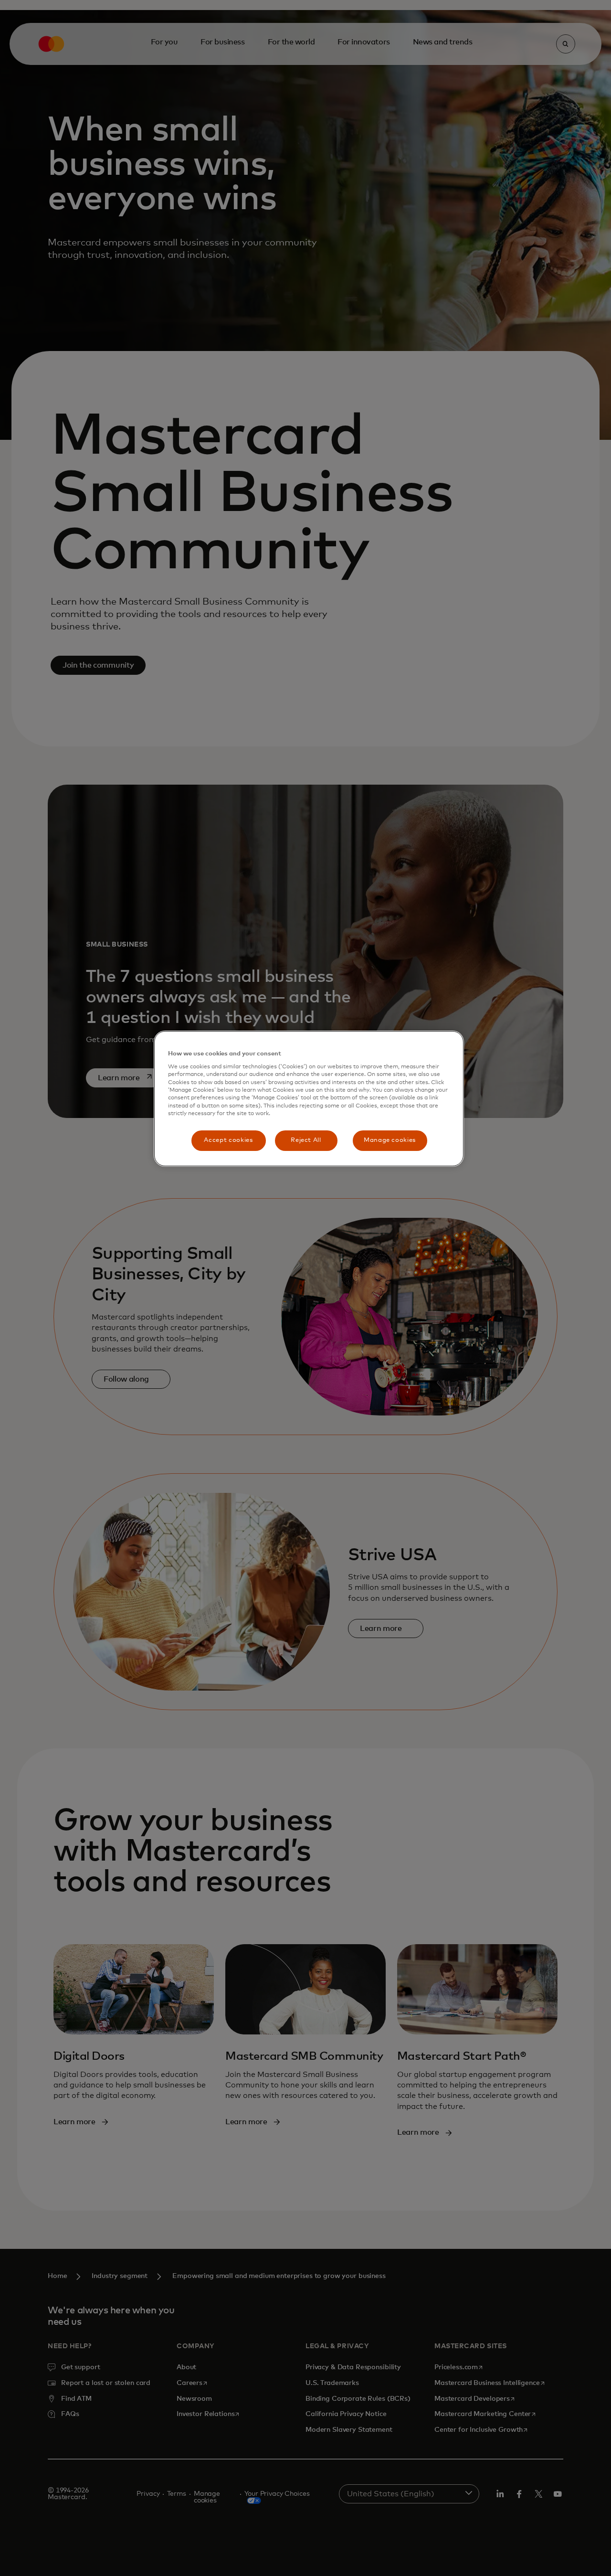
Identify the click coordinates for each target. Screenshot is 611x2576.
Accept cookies (228, 1140)
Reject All (306, 1140)
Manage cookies (390, 1140)
